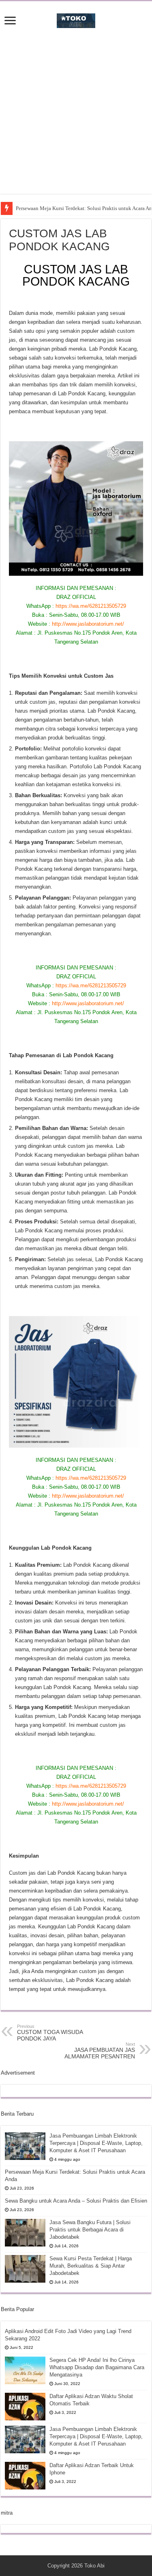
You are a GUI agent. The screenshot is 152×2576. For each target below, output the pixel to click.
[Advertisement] (76, 118)
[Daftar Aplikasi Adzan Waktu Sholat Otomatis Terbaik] (25, 2407)
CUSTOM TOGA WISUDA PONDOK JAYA (50, 2033)
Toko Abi (94, 2566)
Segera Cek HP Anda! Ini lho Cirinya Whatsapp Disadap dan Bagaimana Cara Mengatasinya (97, 2367)
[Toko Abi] (76, 19)
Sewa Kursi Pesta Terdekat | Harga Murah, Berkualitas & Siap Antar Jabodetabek (91, 2266)
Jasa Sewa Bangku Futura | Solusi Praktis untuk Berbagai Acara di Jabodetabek (90, 2230)
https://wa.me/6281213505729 (91, 606)
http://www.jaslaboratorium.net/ (88, 624)
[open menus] (10, 21)
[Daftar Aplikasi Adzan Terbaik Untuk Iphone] (25, 2476)
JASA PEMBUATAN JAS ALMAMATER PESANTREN (100, 2051)
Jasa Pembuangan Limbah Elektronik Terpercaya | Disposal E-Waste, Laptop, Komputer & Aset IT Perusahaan (96, 2143)
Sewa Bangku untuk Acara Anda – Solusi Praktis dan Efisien (76, 2201)
